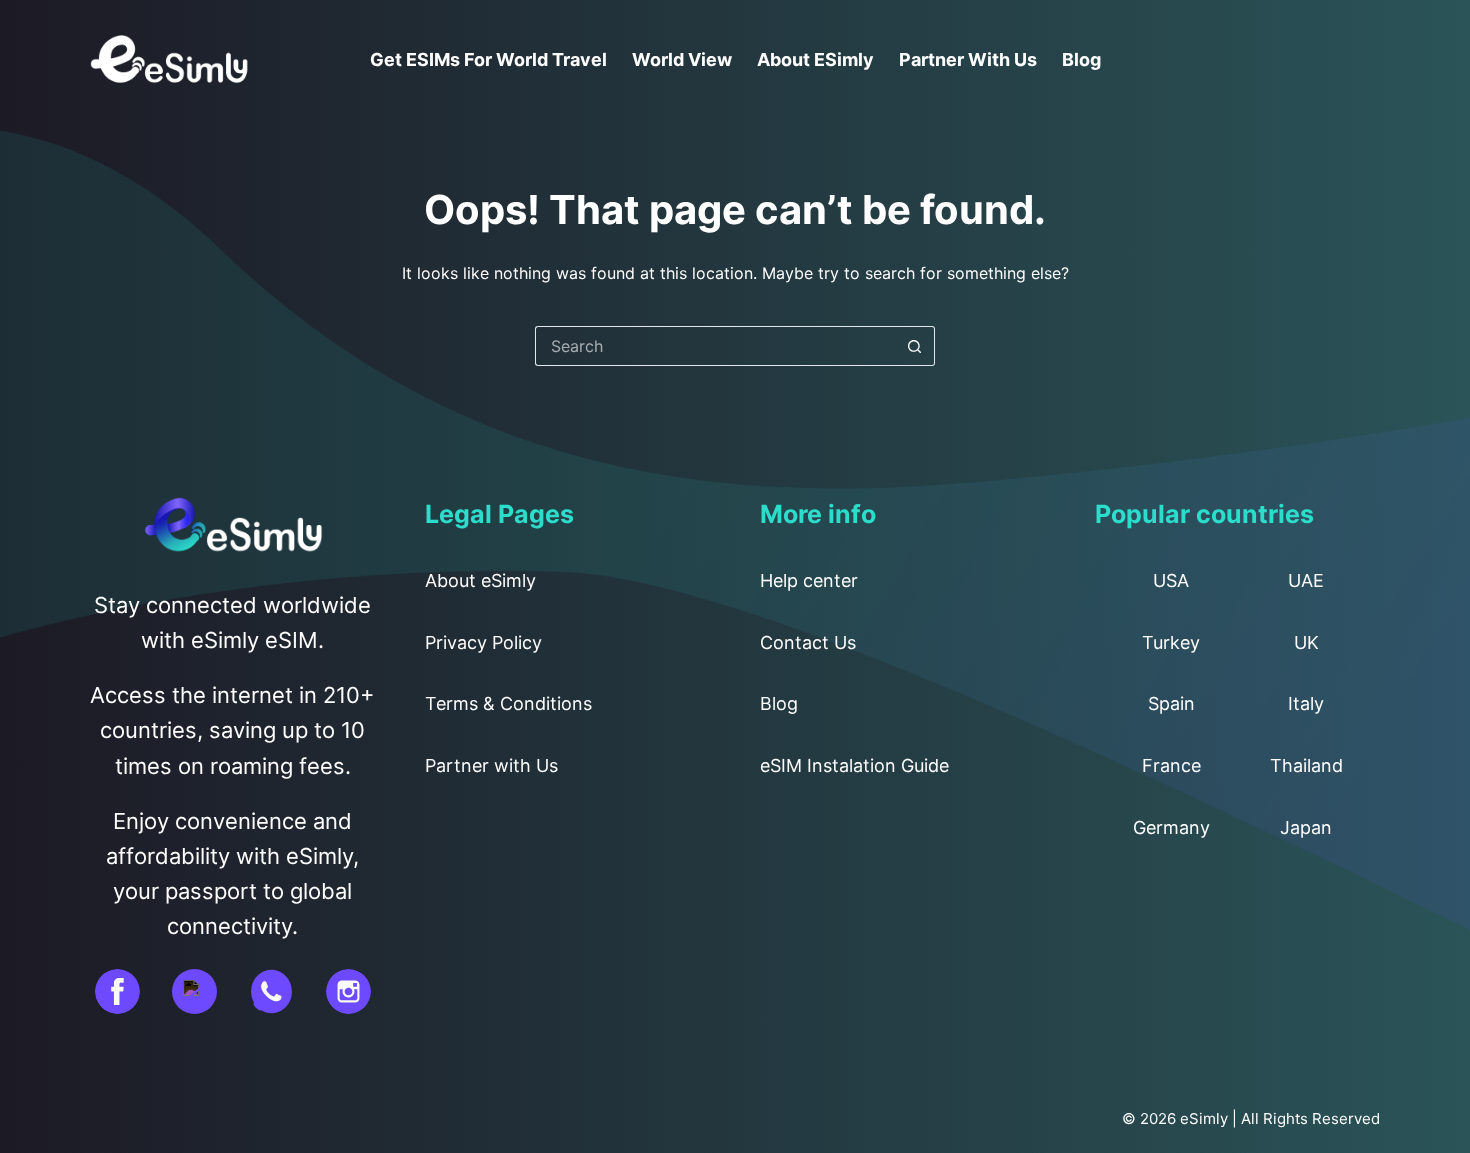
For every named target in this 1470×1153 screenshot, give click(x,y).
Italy (1306, 703)
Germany (1171, 827)
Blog (1081, 59)
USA (1171, 580)
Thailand (1306, 765)
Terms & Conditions (508, 703)
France (1171, 765)
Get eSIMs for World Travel (488, 59)
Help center (809, 580)
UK (1306, 642)
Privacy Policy (483, 642)
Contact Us (808, 642)
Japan (1306, 827)
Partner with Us (968, 59)
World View (682, 59)
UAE (1306, 580)
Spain (1171, 703)
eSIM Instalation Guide (854, 765)
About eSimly (815, 59)
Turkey (1171, 642)
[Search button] (915, 346)
